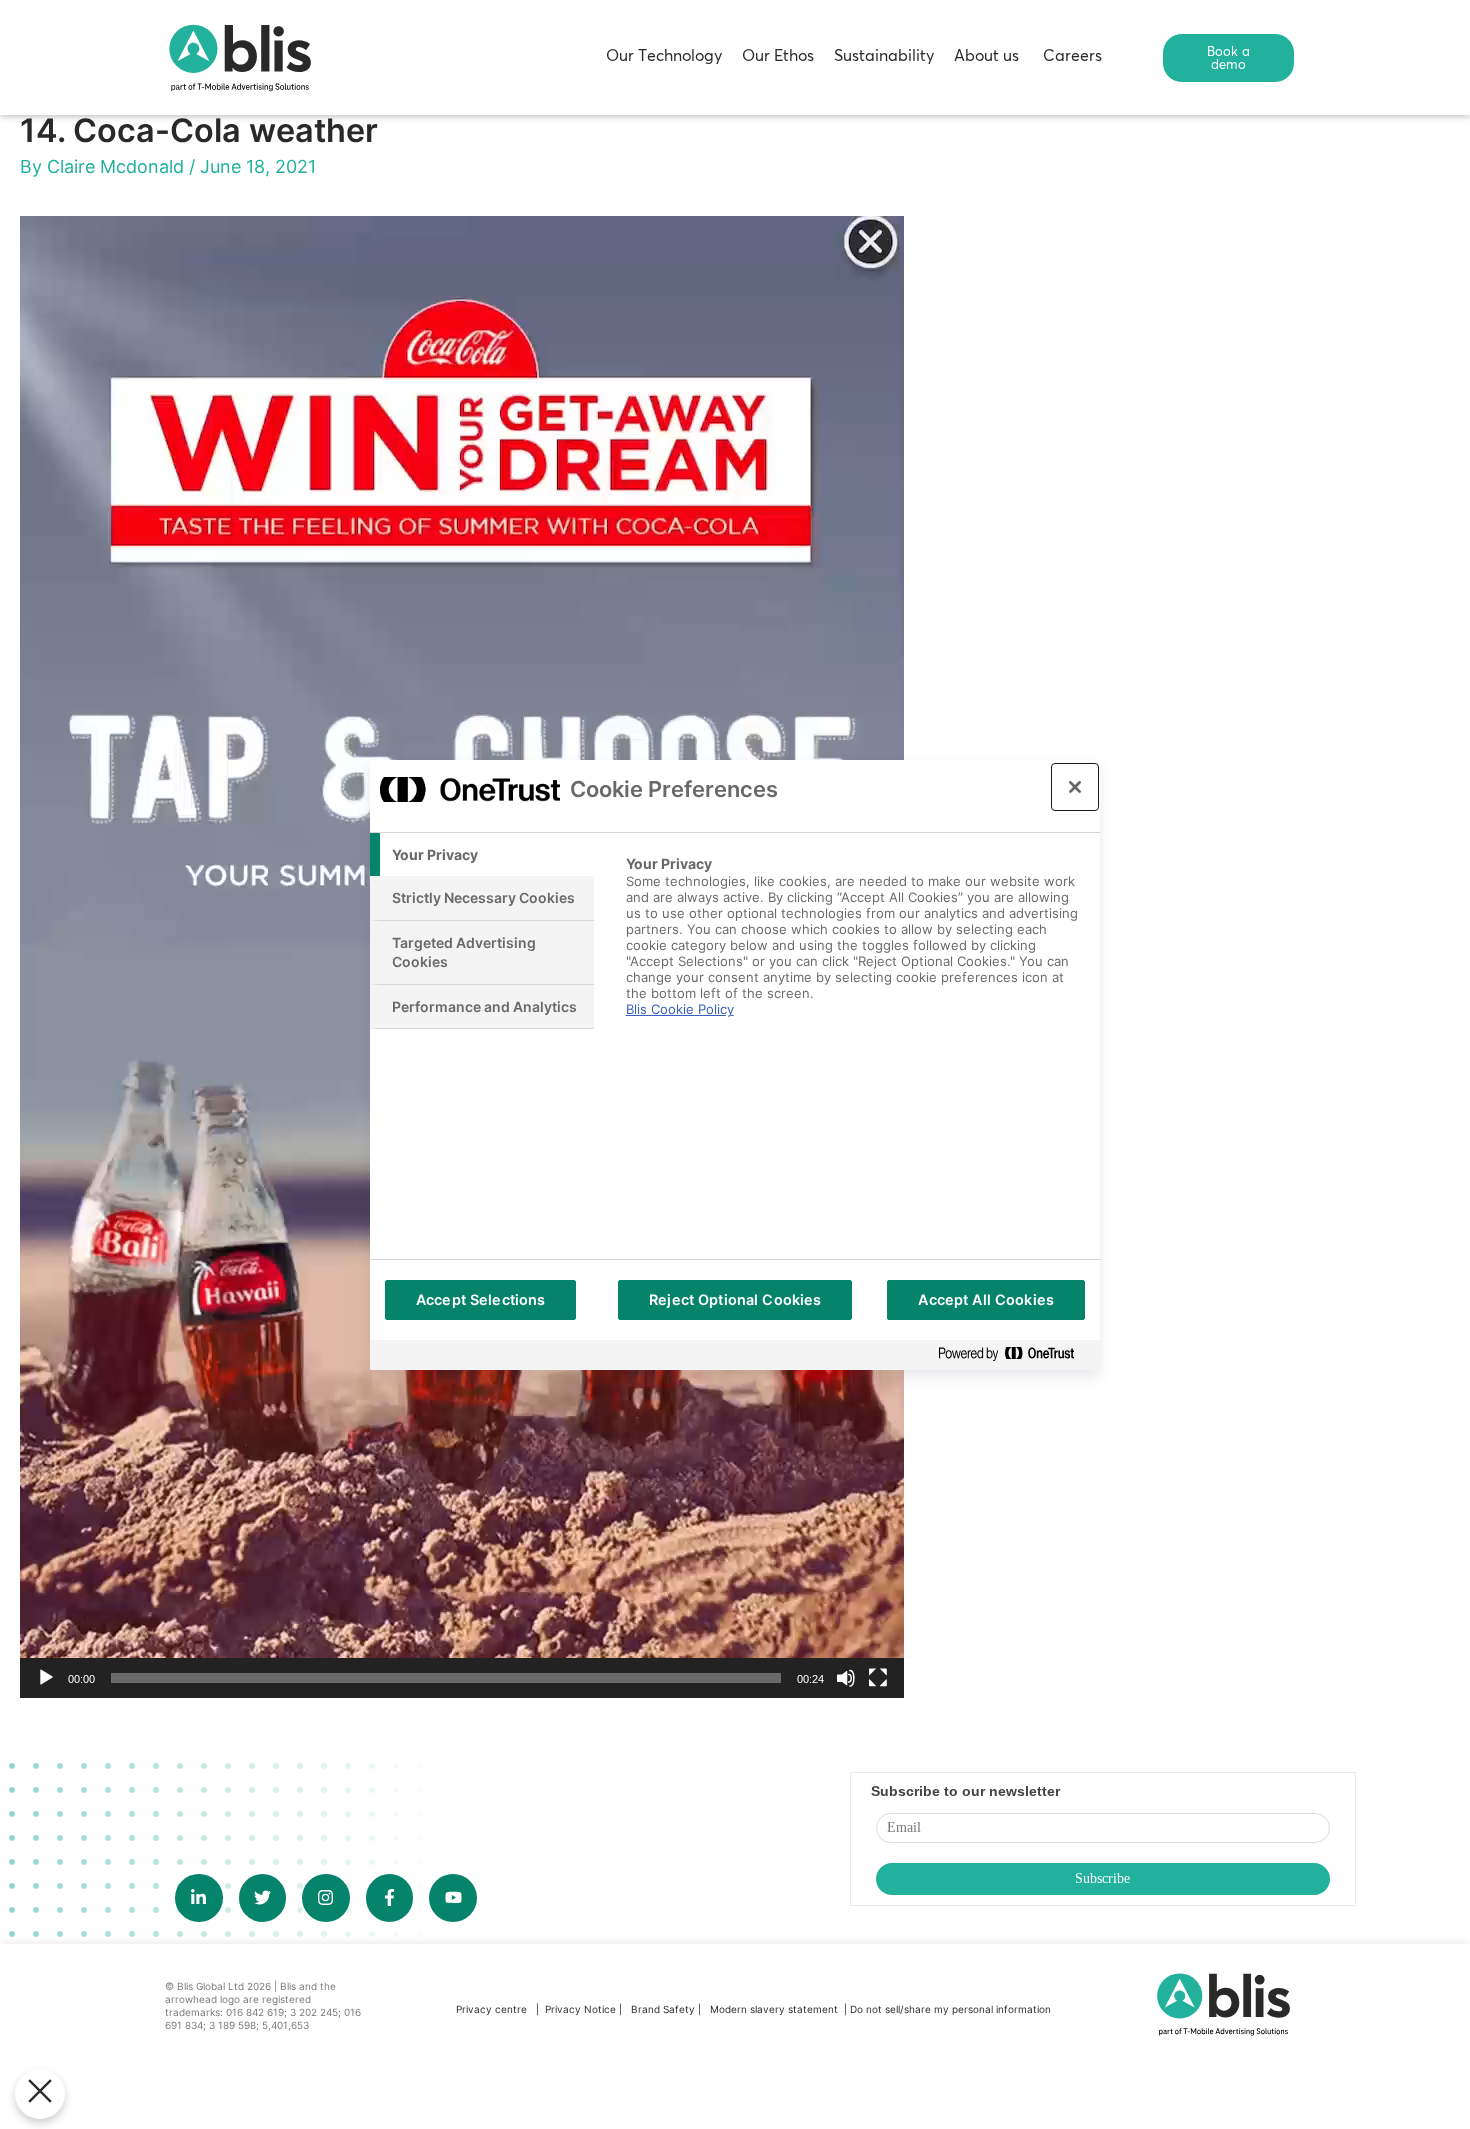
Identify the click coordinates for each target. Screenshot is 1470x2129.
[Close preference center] (1075, 787)
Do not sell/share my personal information (950, 2009)
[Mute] (846, 1678)
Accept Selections (480, 1299)
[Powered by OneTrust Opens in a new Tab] (1014, 1354)
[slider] (446, 1678)
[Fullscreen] (878, 1678)
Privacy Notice (580, 2009)
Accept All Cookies (986, 1299)
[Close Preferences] (40, 2094)
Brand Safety (664, 2009)
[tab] (482, 855)
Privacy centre (491, 2009)
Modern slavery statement (775, 2009)
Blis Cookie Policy (680, 1009)
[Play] (46, 1678)
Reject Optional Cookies (735, 1299)
